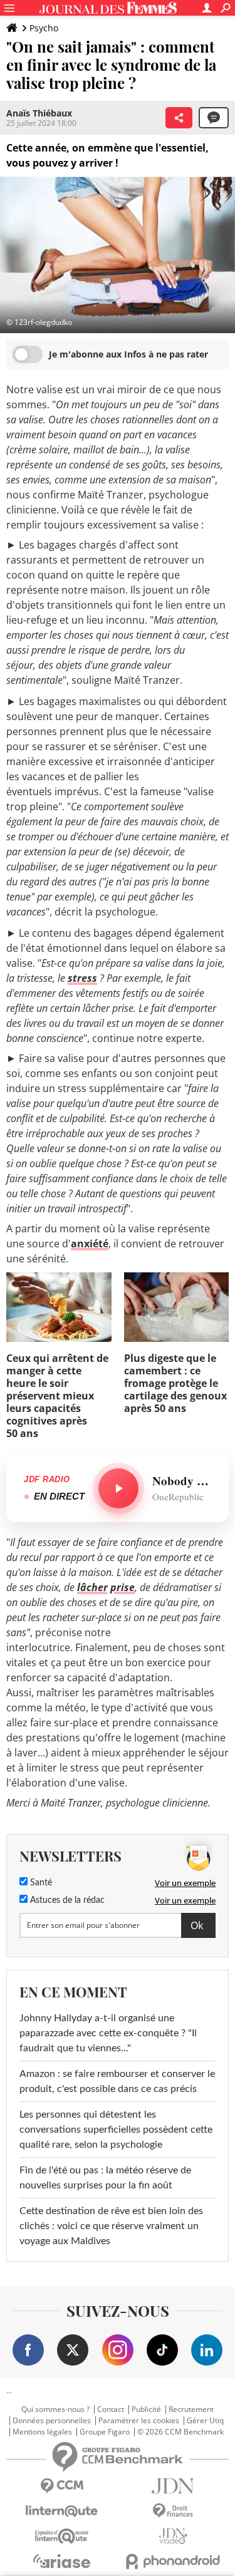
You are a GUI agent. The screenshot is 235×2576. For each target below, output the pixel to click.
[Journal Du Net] (174, 2486)
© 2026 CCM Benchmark (180, 2432)
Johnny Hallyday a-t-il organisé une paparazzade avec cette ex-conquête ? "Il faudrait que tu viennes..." (108, 2033)
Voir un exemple (185, 1883)
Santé (40, 1883)
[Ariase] (62, 2561)
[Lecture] (118, 1488)
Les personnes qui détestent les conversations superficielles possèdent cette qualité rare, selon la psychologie (116, 2130)
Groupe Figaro (105, 2432)
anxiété (90, 1244)
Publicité (146, 2409)
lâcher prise (106, 1587)
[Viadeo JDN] (174, 2536)
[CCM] (62, 2486)
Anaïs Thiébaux (39, 113)
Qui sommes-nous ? (55, 2409)
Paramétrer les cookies (139, 2421)
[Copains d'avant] (62, 2536)
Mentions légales (42, 2432)
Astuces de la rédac (66, 1900)
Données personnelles (52, 2421)
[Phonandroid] (174, 2561)
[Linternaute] (62, 2511)
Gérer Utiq (205, 2421)
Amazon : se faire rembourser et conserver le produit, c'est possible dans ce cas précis (117, 2081)
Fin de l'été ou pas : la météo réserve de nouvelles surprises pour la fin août (105, 2178)
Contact (111, 2409)
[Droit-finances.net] (174, 2511)
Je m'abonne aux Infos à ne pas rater (128, 354)
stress (82, 978)
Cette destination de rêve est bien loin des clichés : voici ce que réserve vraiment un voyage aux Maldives (111, 2226)
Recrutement (191, 2409)
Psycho (44, 28)
